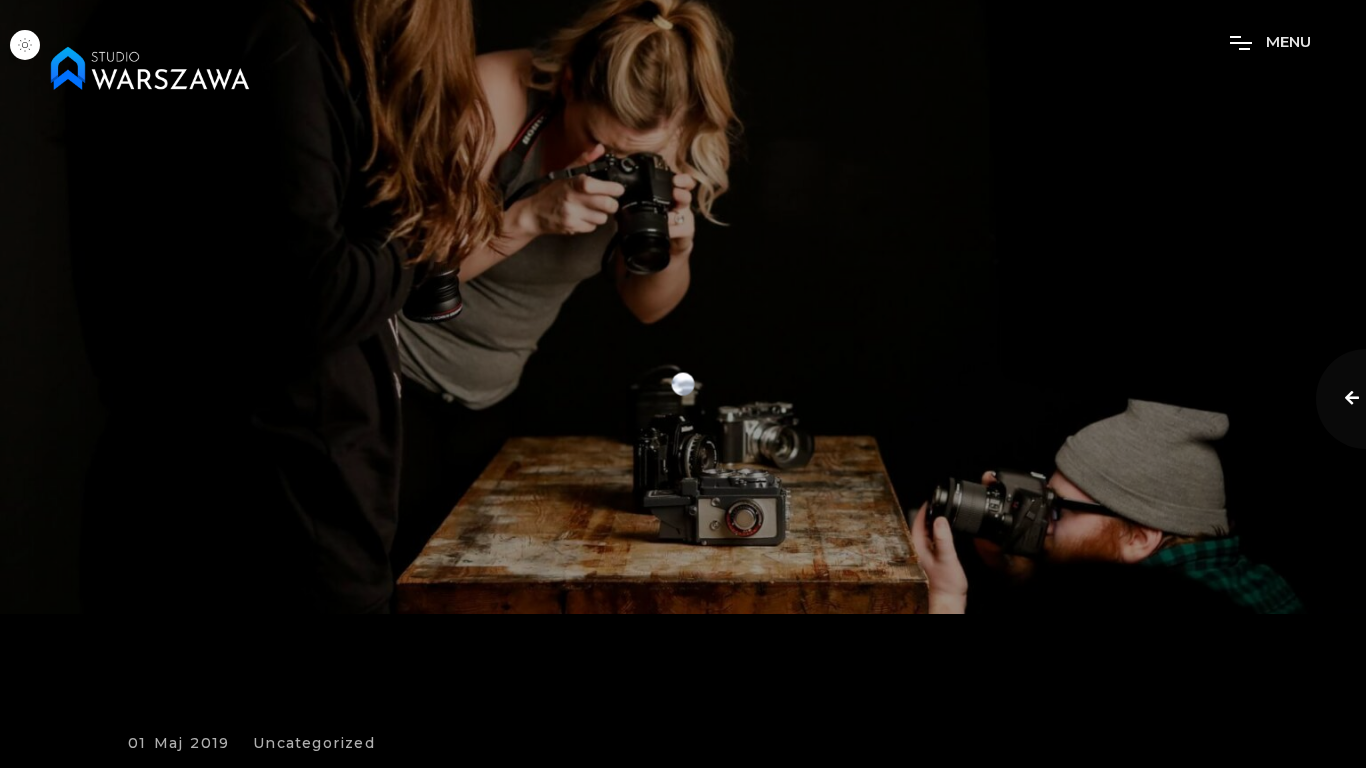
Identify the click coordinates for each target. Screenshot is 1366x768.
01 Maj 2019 (178, 743)
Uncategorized (314, 743)
